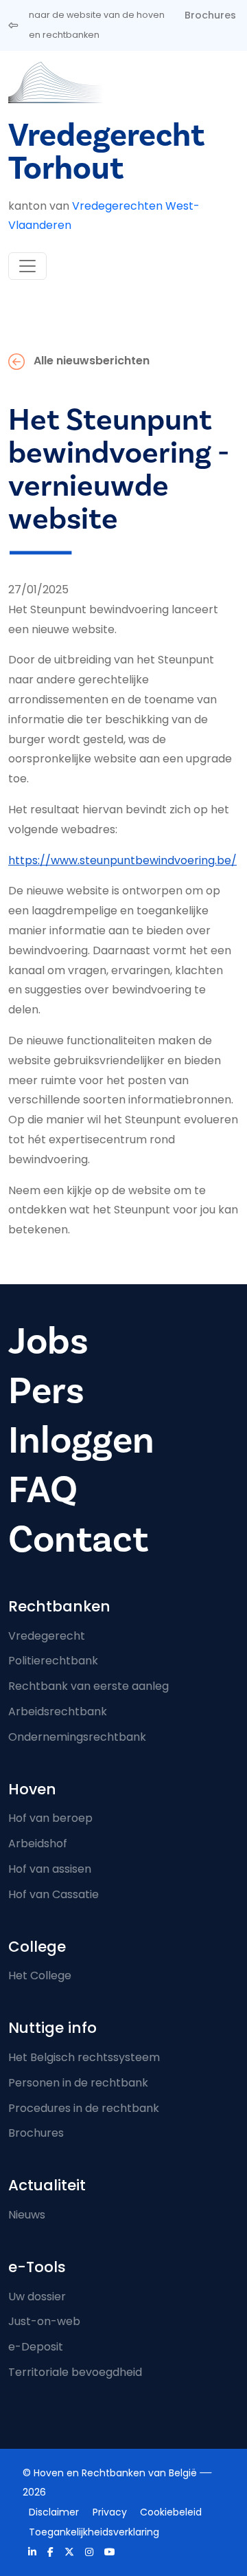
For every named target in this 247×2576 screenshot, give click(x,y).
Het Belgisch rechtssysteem (84, 2057)
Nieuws (27, 2215)
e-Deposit (36, 2347)
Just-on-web (44, 2321)
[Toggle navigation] (27, 266)
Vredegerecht (47, 1636)
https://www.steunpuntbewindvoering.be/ (122, 860)
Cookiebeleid (171, 2512)
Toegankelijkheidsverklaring (94, 2532)
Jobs (48, 1342)
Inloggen (81, 1441)
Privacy (110, 2512)
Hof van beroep (50, 1818)
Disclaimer (54, 2512)
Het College (40, 1975)
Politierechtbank (53, 1661)
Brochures (210, 15)
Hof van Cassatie (54, 1894)
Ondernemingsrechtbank (77, 1737)
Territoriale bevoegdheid (75, 2372)
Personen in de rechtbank (78, 2083)
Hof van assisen (50, 1869)
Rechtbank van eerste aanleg (89, 1686)
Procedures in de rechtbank (84, 2108)
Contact (78, 1540)
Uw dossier (37, 2297)
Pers (46, 1391)
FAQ (43, 1490)
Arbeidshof (38, 1843)
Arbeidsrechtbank (58, 1711)
